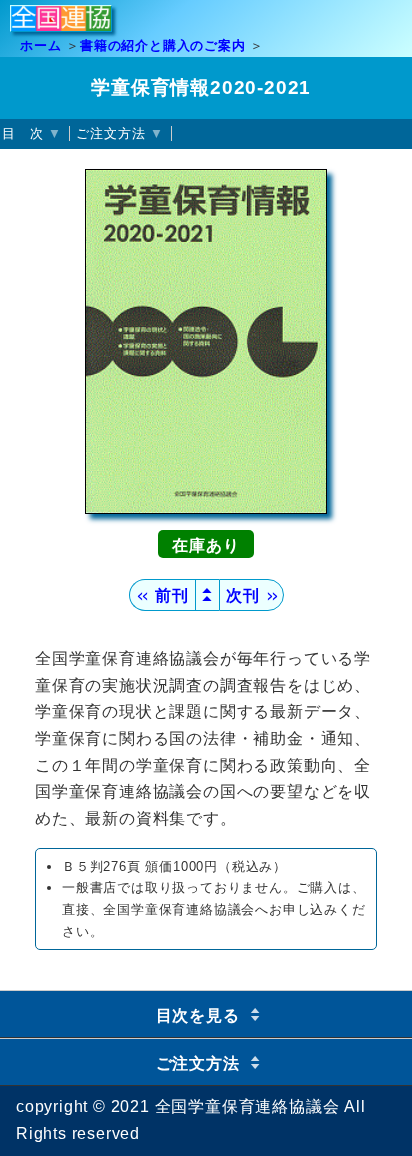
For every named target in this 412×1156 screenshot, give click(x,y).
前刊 (161, 595)
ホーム (40, 45)
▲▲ (208, 594)
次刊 (251, 595)
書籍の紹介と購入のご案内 (163, 45)
